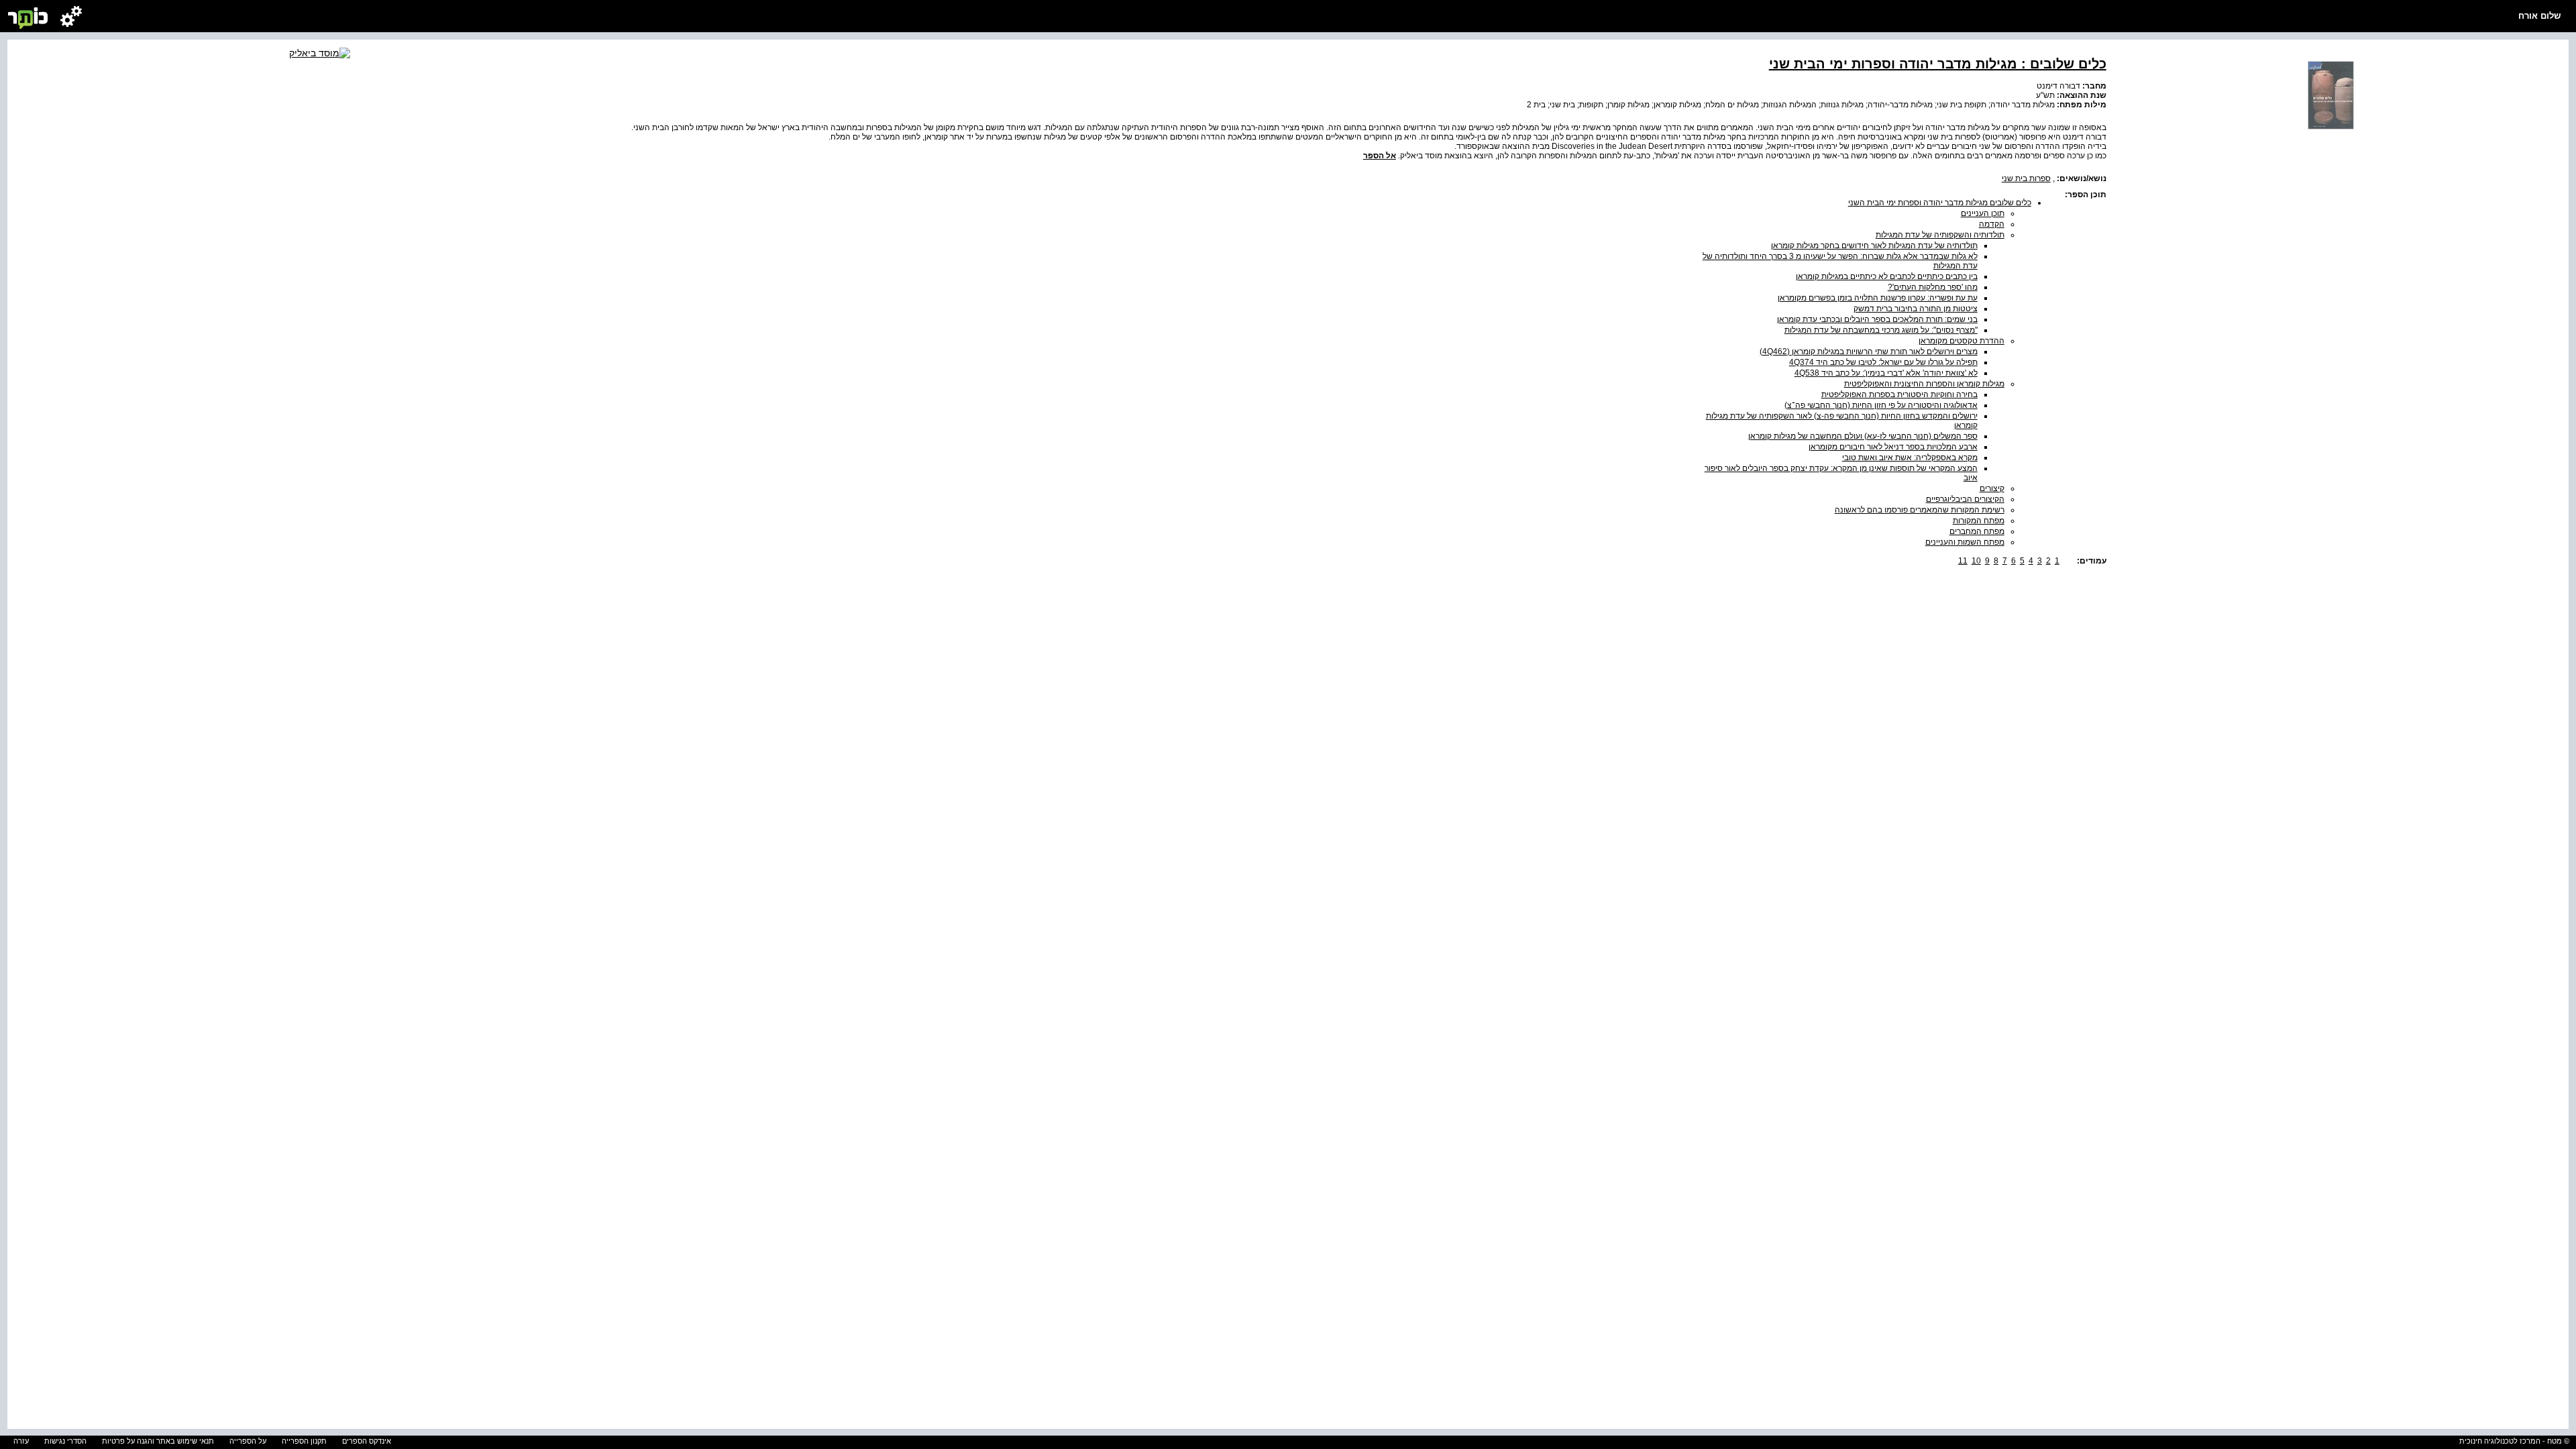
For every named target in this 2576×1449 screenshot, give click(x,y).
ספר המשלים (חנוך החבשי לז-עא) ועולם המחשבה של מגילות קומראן (1863, 436)
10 (1976, 561)
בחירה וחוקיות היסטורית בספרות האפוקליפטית (1899, 394)
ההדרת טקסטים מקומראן (1962, 341)
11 (1963, 561)
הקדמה (1992, 224)
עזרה (21, 1441)
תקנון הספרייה (304, 1441)
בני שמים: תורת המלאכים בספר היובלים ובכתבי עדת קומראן (1877, 319)
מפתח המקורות (1979, 521)
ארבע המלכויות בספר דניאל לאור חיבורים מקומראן (1893, 447)
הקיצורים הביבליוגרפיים (1965, 499)
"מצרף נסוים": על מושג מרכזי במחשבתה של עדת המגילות (1881, 330)
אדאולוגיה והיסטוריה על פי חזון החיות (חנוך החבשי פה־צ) (1881, 405)
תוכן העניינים (1983, 213)
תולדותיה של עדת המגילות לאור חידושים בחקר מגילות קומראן (1874, 246)
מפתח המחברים (1977, 531)
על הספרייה (248, 1441)
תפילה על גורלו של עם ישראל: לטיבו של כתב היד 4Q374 (1883, 362)
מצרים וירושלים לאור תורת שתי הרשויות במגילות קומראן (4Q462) (1869, 352)
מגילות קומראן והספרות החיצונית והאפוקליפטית (1924, 384)
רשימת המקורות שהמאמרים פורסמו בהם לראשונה (1920, 510)
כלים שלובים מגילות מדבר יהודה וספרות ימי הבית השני (1940, 203)
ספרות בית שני (2026, 178)
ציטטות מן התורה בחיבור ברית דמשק (1916, 309)
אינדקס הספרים (367, 1441)
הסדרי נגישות (65, 1441)
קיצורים (1992, 488)
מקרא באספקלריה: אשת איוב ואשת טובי (1910, 458)
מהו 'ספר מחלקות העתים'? (1933, 287)
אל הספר (1380, 156)
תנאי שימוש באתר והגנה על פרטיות (158, 1441)
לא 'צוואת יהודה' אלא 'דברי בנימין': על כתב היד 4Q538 (1886, 373)
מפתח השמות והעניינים (1965, 542)
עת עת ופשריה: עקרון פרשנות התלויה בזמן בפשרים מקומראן (1878, 298)
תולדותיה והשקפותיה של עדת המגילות (1940, 235)
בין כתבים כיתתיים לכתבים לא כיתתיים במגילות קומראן (1887, 276)
